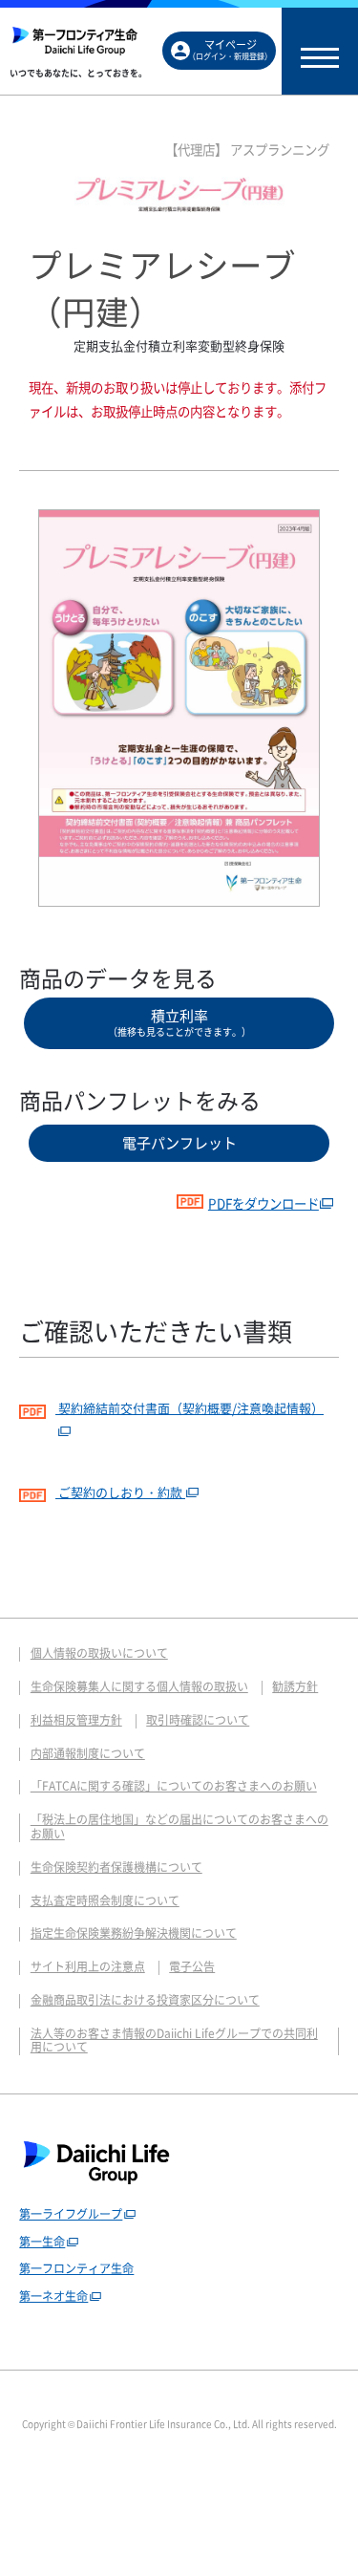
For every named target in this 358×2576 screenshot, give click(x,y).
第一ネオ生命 (53, 2296)
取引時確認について (198, 1720)
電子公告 (192, 1966)
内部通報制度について (88, 1753)
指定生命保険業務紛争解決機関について (134, 1933)
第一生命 (42, 2242)
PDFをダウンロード (263, 1203)
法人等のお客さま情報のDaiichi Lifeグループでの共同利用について (174, 2040)
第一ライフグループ (71, 2214)
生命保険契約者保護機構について (116, 1867)
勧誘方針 (295, 1686)
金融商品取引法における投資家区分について (145, 2000)
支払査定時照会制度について (105, 1900)
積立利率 (179, 1022)
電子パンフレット (179, 1143)
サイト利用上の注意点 (88, 1966)
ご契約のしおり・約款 (120, 1492)
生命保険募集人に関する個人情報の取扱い (139, 1686)
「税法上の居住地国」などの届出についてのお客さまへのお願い (179, 1826)
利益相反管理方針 (76, 1720)
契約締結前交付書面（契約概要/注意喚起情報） (190, 1408)
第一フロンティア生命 (76, 2268)
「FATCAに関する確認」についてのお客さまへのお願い (174, 1786)
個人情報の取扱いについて (99, 1653)
